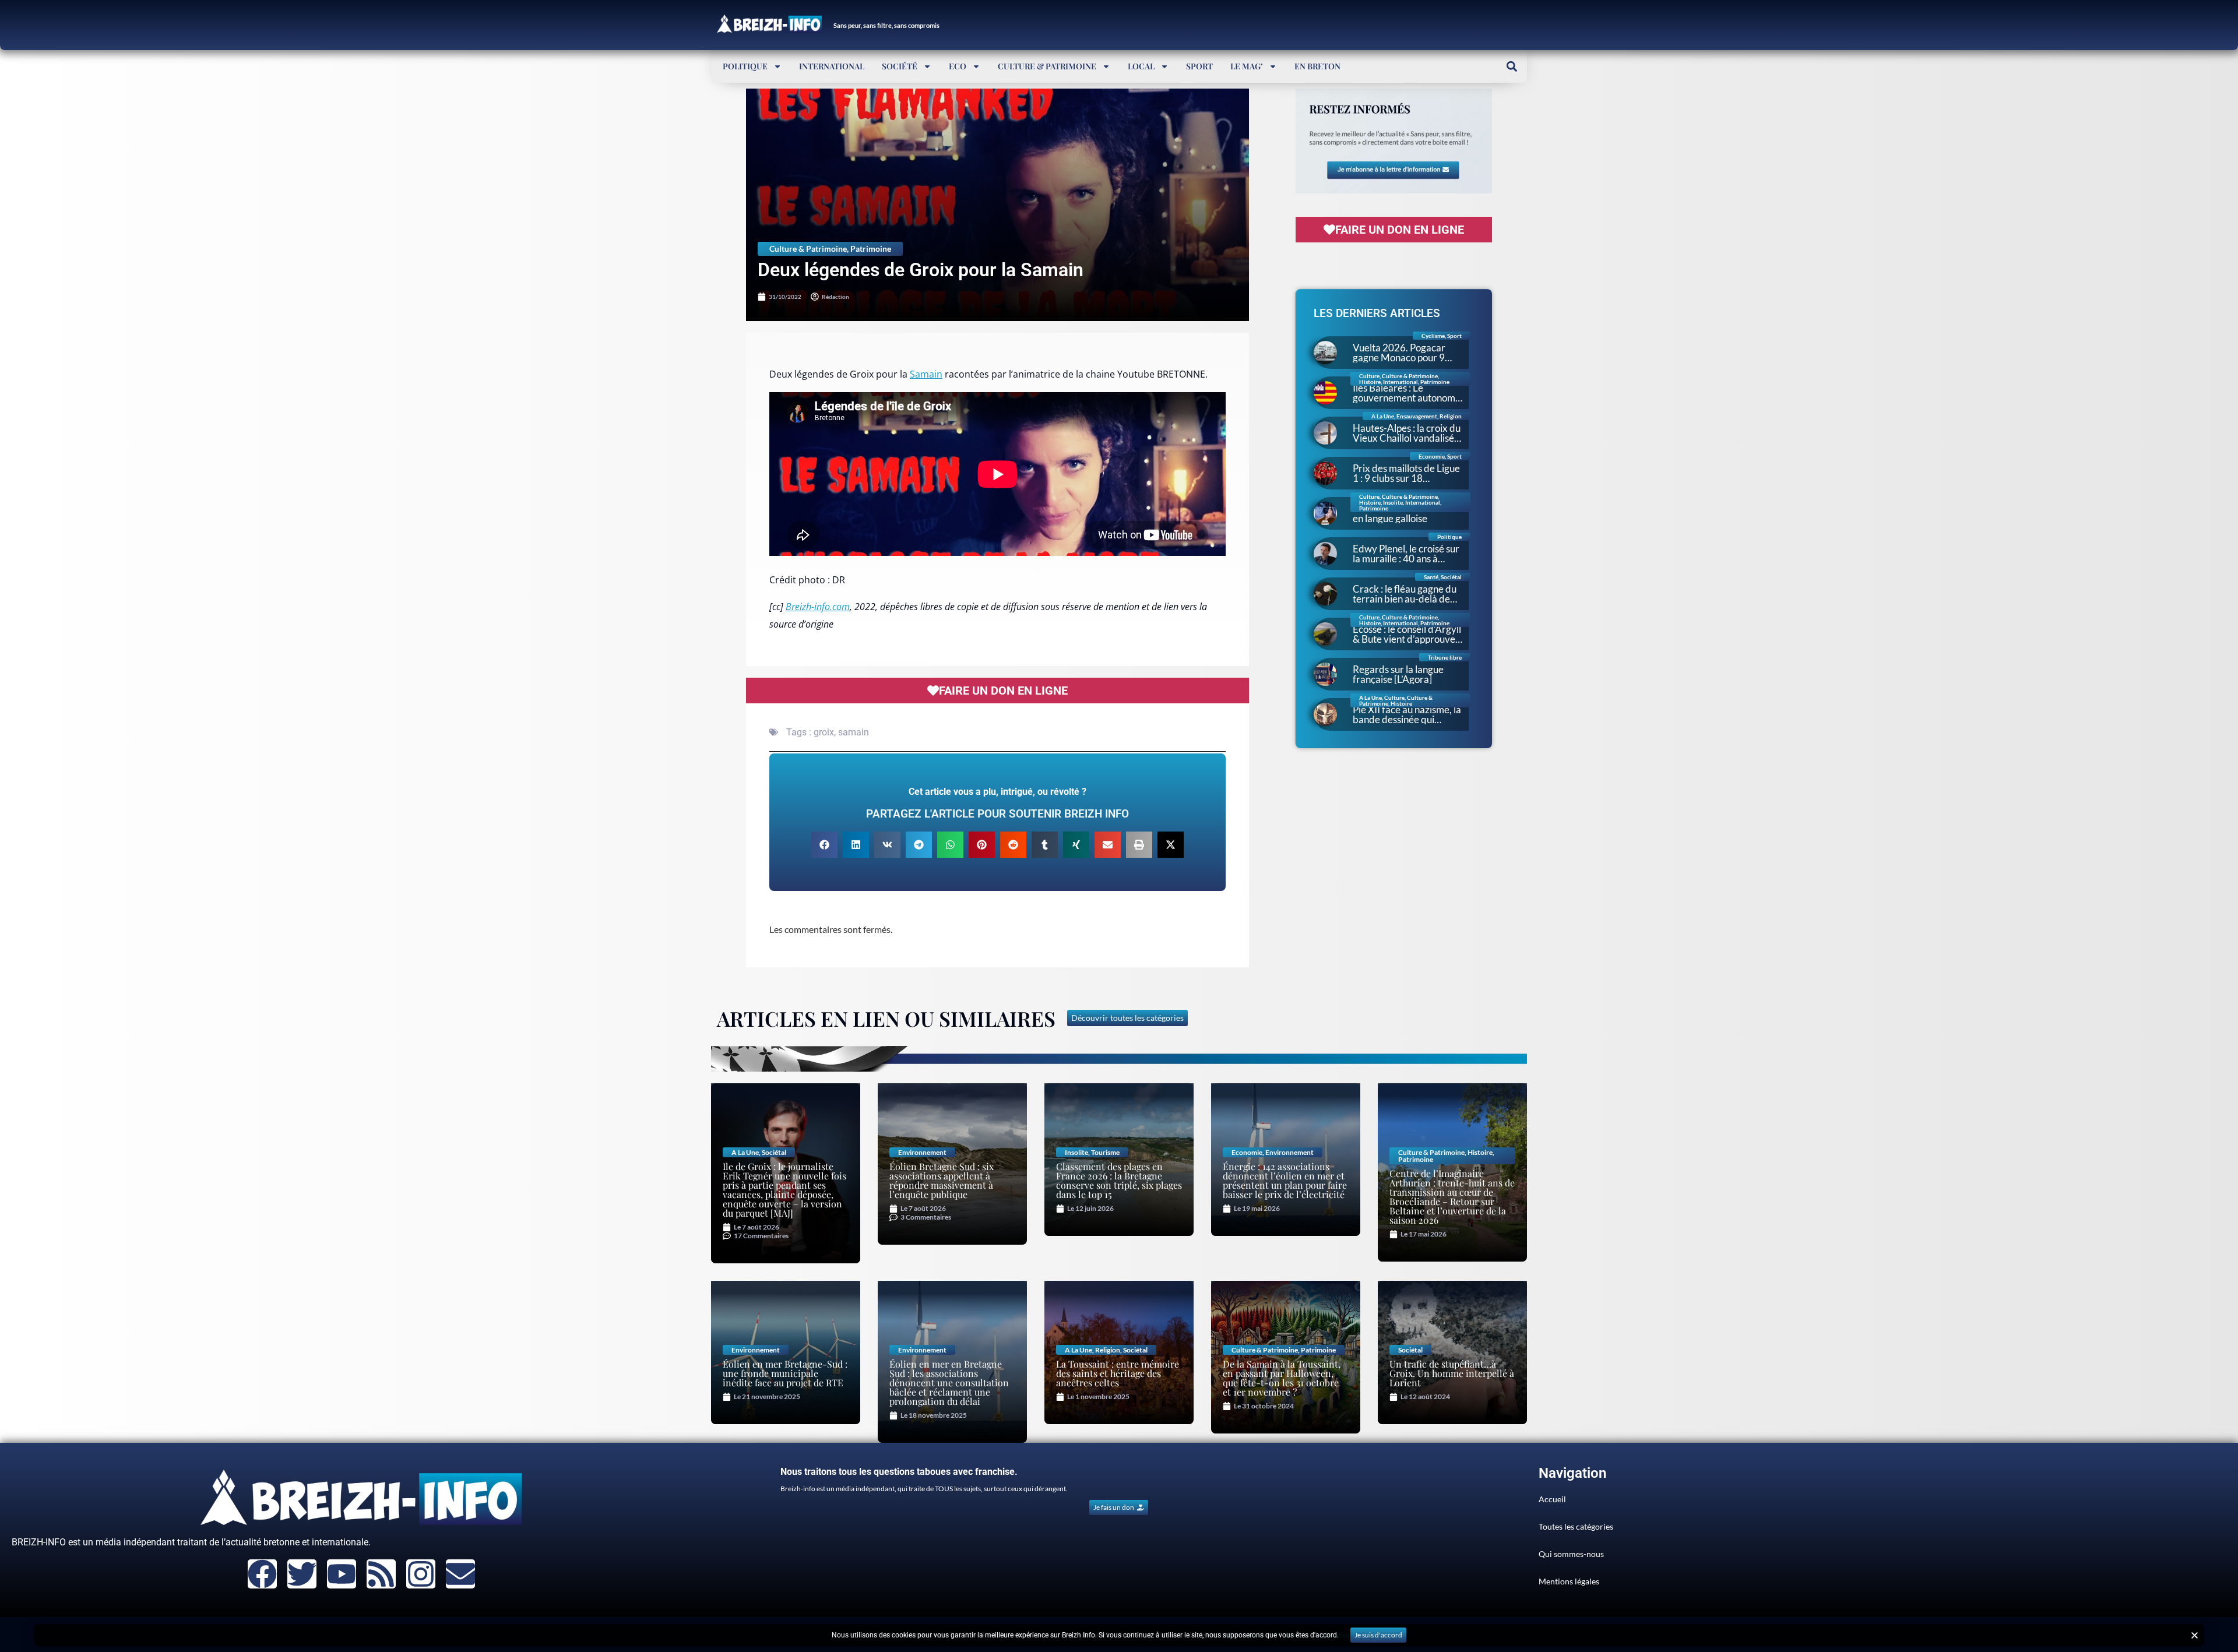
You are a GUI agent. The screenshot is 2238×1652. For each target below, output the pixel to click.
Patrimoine (871, 249)
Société (900, 66)
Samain (926, 374)
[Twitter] (302, 1574)
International (832, 66)
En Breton (1317, 66)
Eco (958, 66)
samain (854, 732)
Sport (1199, 66)
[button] (1512, 66)
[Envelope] (460, 1574)
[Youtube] (342, 1574)
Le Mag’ (1247, 66)
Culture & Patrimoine (1047, 66)
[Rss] (381, 1574)
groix (824, 732)
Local (1141, 66)
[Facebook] (262, 1574)
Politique (745, 66)
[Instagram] (421, 1574)
